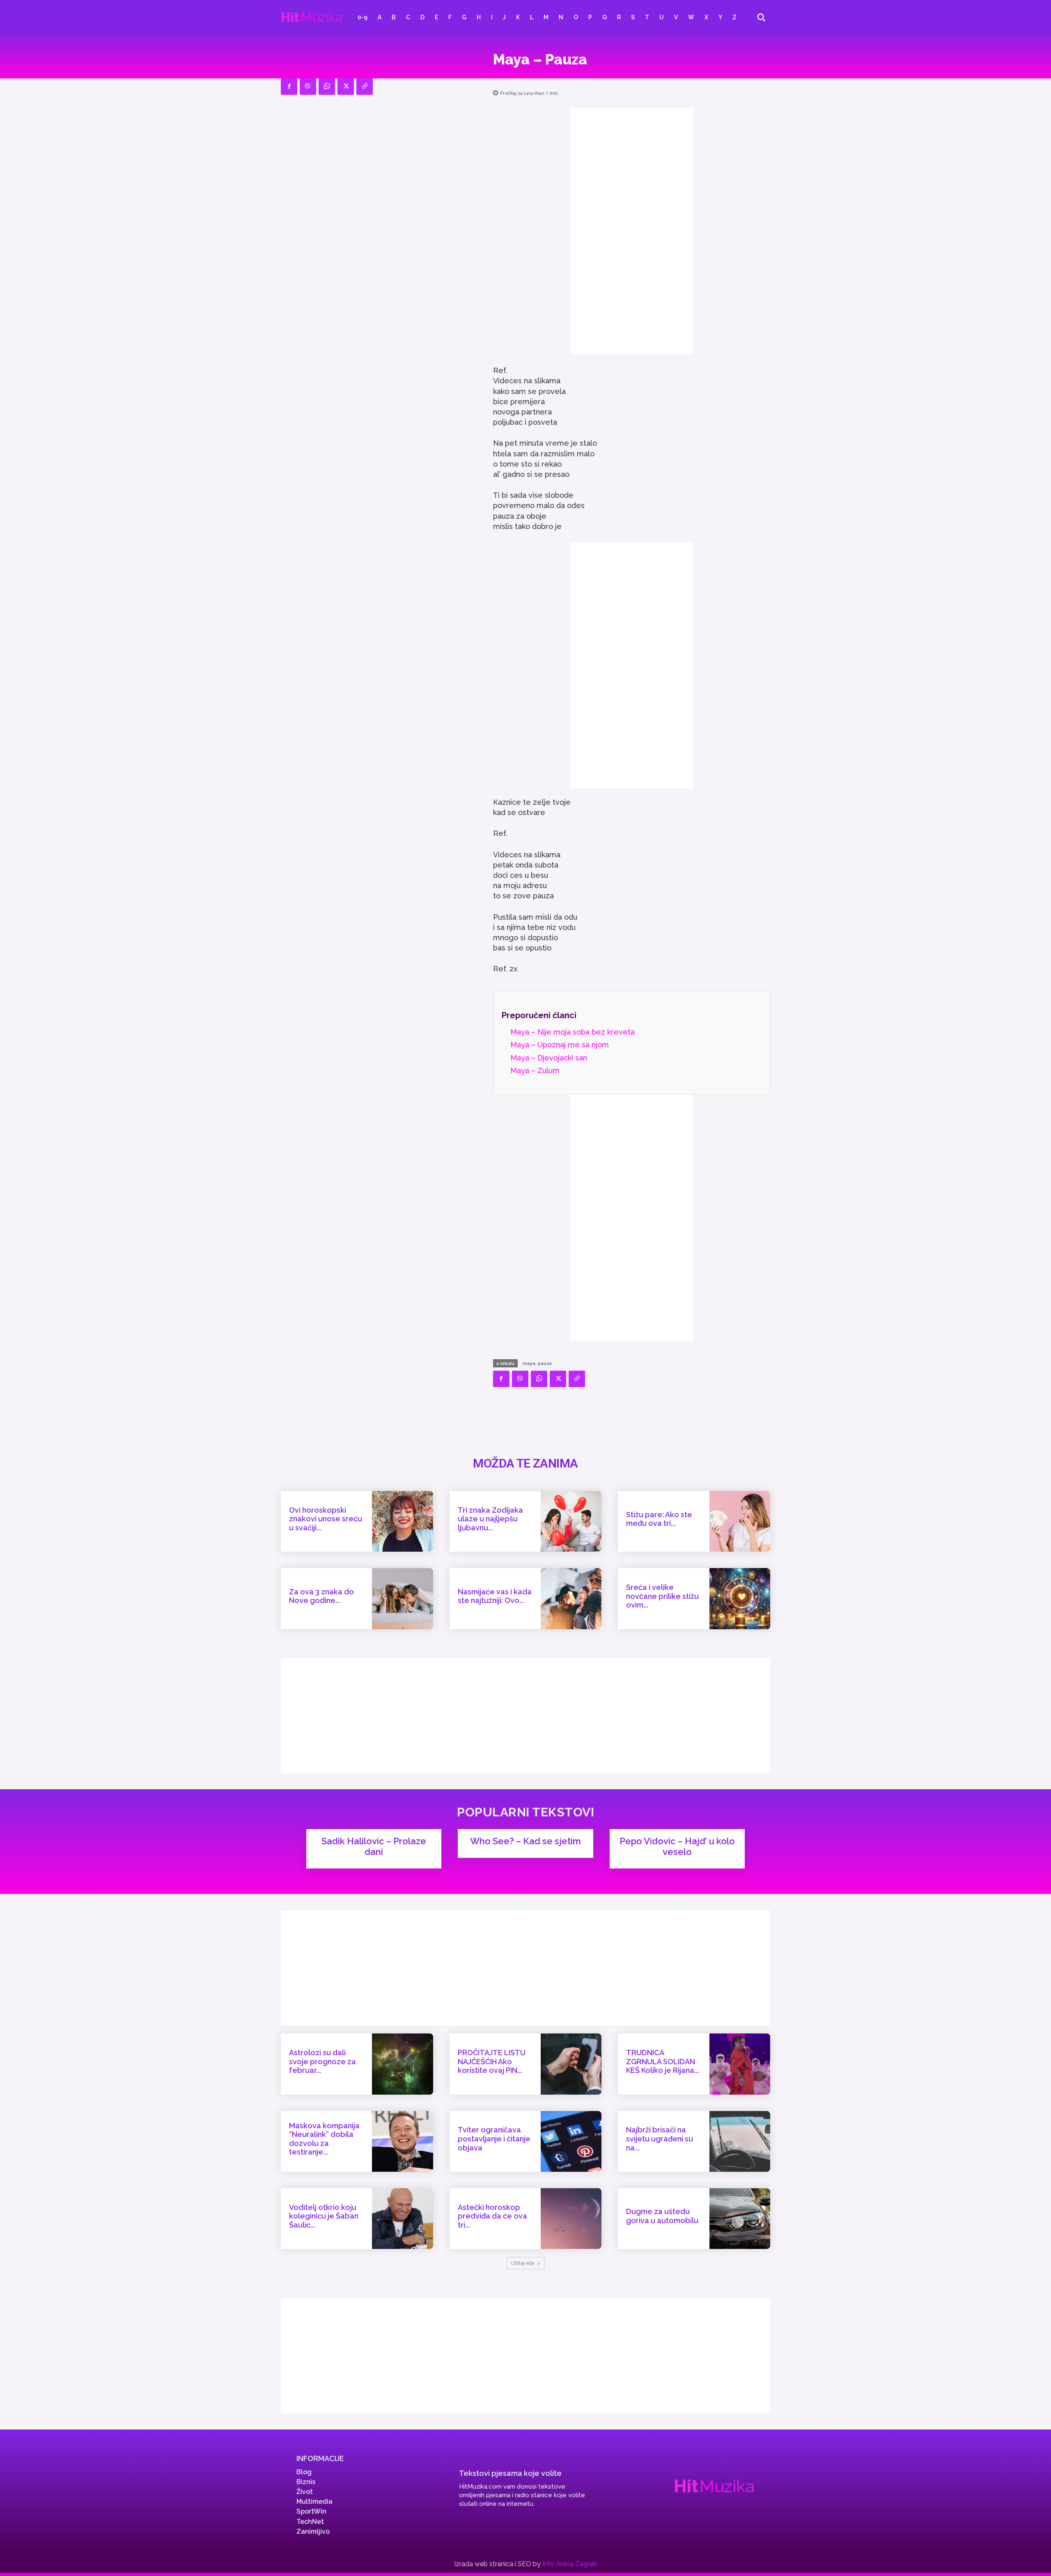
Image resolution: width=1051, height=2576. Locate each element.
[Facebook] (289, 87)
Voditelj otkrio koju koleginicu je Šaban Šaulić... (324, 2216)
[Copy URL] (365, 87)
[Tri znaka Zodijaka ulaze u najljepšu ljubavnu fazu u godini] (571, 1521)
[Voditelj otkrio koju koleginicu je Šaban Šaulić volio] (402, 2219)
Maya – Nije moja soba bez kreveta (573, 1032)
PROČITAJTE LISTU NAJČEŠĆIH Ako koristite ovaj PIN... (492, 2061)
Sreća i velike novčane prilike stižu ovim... (662, 1596)
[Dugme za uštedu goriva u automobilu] (740, 2219)
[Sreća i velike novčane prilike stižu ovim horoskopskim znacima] (740, 1598)
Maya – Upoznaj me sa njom (560, 1045)
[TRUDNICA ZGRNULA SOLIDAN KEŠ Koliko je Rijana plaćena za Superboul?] (740, 2064)
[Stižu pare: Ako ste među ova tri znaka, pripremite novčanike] (740, 1521)
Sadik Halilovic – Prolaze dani (374, 1846)
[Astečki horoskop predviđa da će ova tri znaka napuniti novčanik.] (571, 2219)
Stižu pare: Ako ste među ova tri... (659, 1519)
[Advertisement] (631, 231)
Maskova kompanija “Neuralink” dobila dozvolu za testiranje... (324, 2139)
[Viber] (308, 87)
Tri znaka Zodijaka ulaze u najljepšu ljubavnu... (490, 1519)
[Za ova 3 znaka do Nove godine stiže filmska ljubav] (402, 1598)
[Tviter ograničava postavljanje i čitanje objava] (571, 2141)
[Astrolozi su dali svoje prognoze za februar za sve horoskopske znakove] (402, 2064)
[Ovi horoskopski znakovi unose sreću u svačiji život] (402, 1521)
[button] (761, 17)
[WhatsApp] (327, 87)
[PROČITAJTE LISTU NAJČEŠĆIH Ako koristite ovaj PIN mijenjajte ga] (571, 2064)
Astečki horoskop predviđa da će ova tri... (492, 2216)
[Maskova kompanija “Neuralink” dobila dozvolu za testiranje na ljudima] (402, 2141)
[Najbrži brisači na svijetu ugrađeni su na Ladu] (740, 2141)
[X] (346, 87)
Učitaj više (523, 2263)
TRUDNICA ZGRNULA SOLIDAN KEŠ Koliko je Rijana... (663, 2061)
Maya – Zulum (535, 1070)
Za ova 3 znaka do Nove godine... (321, 1596)
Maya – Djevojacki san (549, 1058)
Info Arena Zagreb (570, 2564)
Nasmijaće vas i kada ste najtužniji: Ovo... (495, 1596)
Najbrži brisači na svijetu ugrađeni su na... (660, 2139)
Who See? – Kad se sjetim (525, 1841)
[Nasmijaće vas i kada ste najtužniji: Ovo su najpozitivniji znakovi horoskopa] (571, 1598)
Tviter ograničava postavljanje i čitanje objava (494, 2139)
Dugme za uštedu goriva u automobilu (662, 2216)
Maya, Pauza (537, 1363)
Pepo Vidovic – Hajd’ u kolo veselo (677, 1846)
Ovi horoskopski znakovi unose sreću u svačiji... (326, 1519)
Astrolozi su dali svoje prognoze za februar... (322, 2061)
